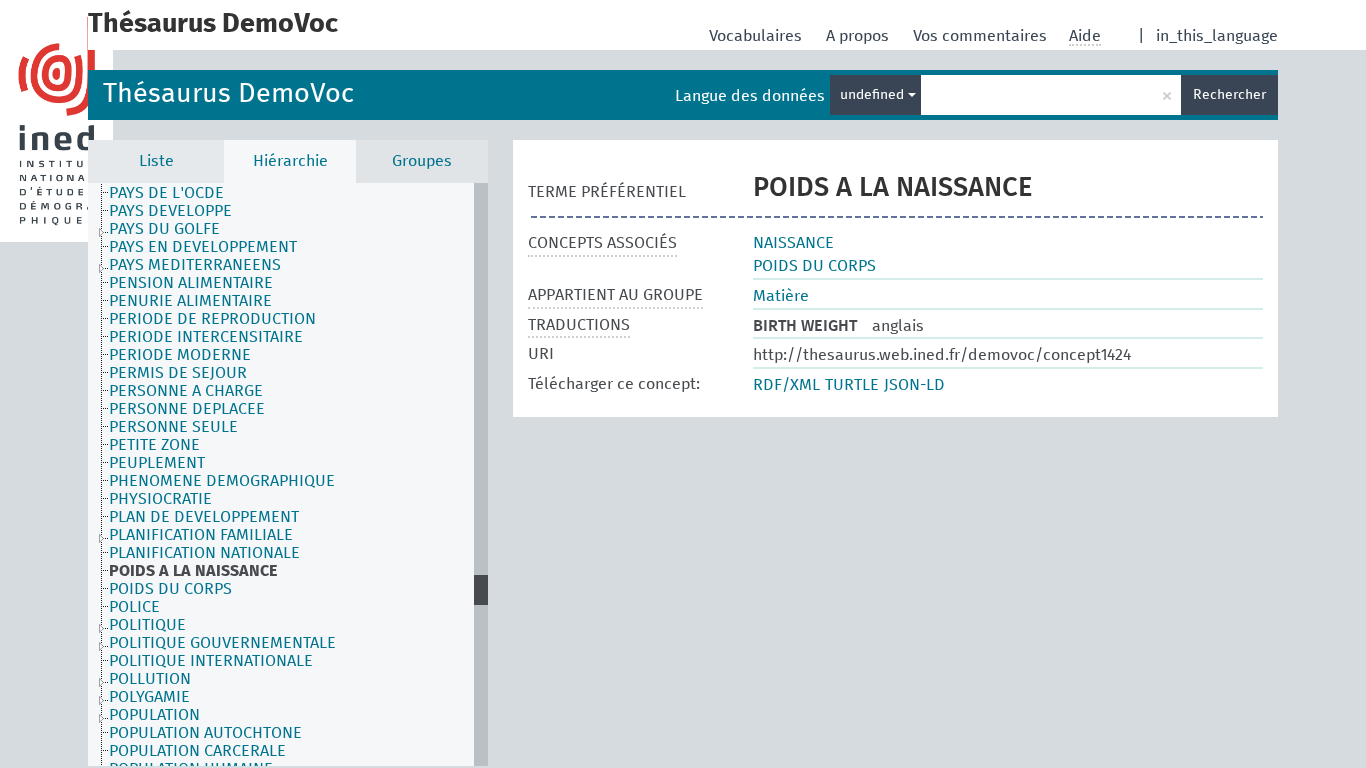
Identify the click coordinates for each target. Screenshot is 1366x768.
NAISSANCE (793, 243)
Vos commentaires (982, 36)
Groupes (422, 161)
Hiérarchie (290, 161)
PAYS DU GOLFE (164, 229)
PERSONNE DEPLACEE (187, 409)
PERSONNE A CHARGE (186, 391)
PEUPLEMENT (157, 463)
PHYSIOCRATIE (160, 499)
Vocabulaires (757, 36)
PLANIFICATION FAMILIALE (201, 535)
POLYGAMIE (149, 697)
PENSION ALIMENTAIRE (191, 283)
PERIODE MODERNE (180, 355)
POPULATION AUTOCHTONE (205, 733)
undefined (874, 95)
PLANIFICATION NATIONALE (204, 553)
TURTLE (852, 385)
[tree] (288, 474)
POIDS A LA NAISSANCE (193, 571)
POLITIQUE (147, 625)
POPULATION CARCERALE (197, 751)
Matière (781, 296)
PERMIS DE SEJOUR (178, 373)
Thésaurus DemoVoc (228, 94)
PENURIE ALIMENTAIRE (190, 301)
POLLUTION (150, 679)
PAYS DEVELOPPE (170, 211)
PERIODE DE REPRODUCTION (212, 319)
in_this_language (1217, 36)
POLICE (134, 607)
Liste (156, 161)
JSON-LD (914, 385)
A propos (859, 36)
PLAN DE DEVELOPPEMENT (204, 517)
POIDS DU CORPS (170, 589)
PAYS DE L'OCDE (166, 193)
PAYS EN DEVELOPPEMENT (203, 247)
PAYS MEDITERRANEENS (195, 265)
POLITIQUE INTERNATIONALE (211, 661)
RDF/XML (786, 385)
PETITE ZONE (154, 445)
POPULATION (154, 715)
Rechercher (1229, 95)
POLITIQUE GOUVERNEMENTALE (222, 643)
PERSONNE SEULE (173, 427)
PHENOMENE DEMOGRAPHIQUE (222, 481)
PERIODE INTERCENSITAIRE (206, 337)
